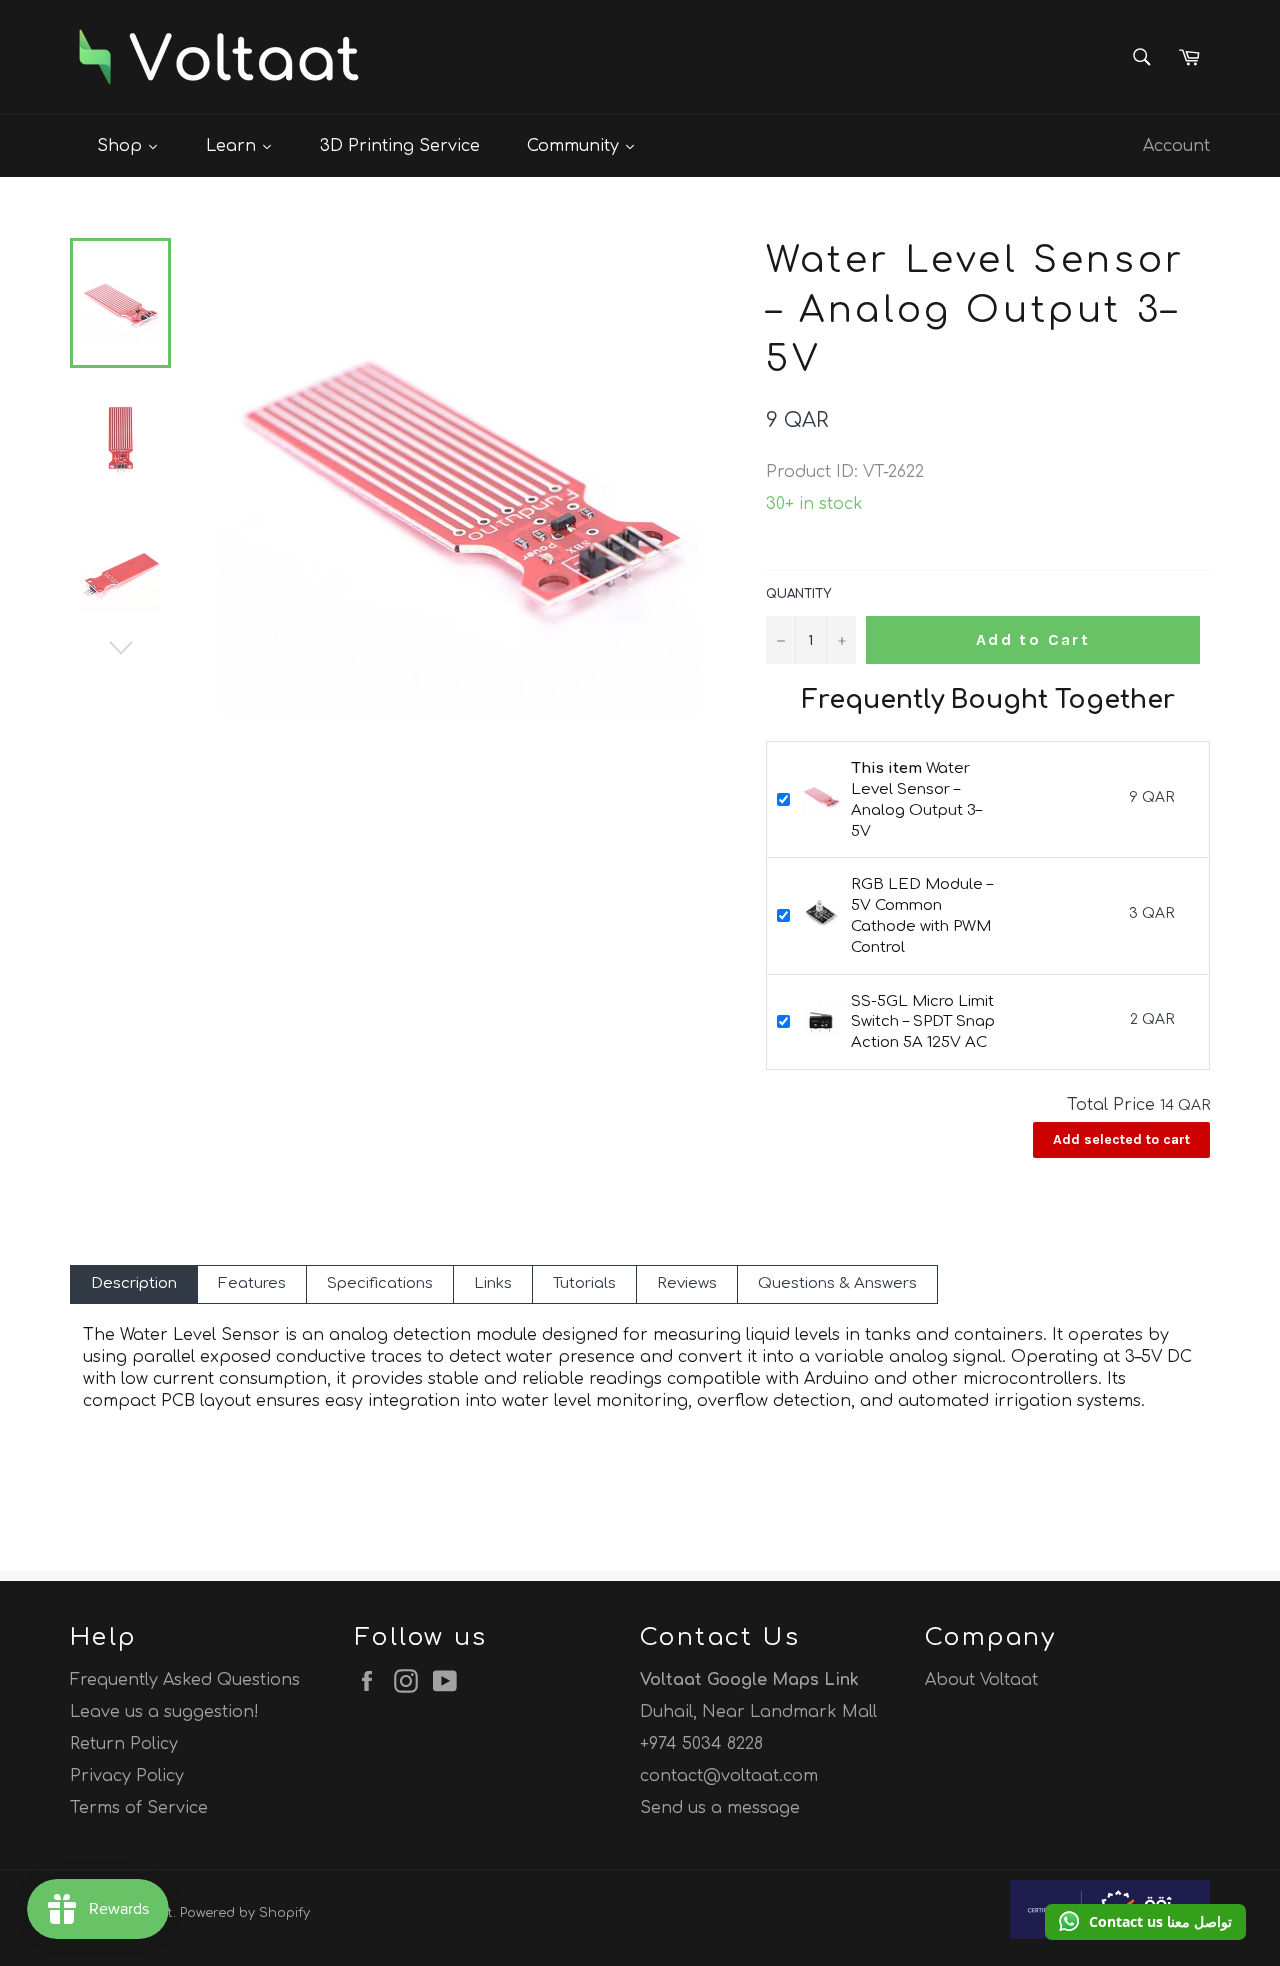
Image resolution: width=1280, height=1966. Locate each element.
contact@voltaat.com (729, 1776)
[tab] (134, 1284)
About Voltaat (981, 1680)
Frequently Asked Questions (185, 1680)
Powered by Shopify (245, 1913)
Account (1176, 146)
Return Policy (124, 1744)
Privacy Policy (127, 1776)
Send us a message (720, 1808)
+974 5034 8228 (701, 1744)
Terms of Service (139, 1808)
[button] (1145, 1922)
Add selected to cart (1121, 1139)
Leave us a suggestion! (164, 1712)
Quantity (798, 594)
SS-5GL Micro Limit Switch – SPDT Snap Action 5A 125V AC (923, 1022)
